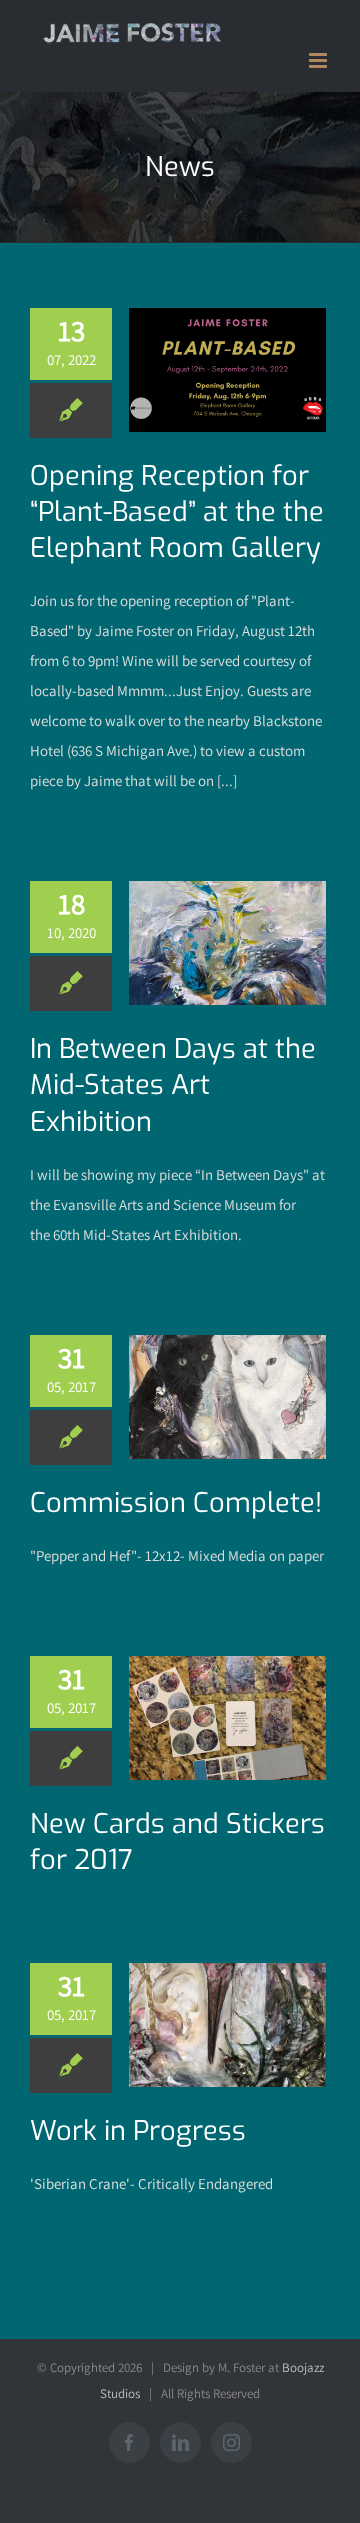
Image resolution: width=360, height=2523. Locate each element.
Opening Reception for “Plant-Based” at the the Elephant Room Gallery (177, 512)
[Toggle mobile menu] (319, 60)
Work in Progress (138, 2131)
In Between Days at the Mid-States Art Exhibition (173, 1085)
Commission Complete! (176, 1503)
